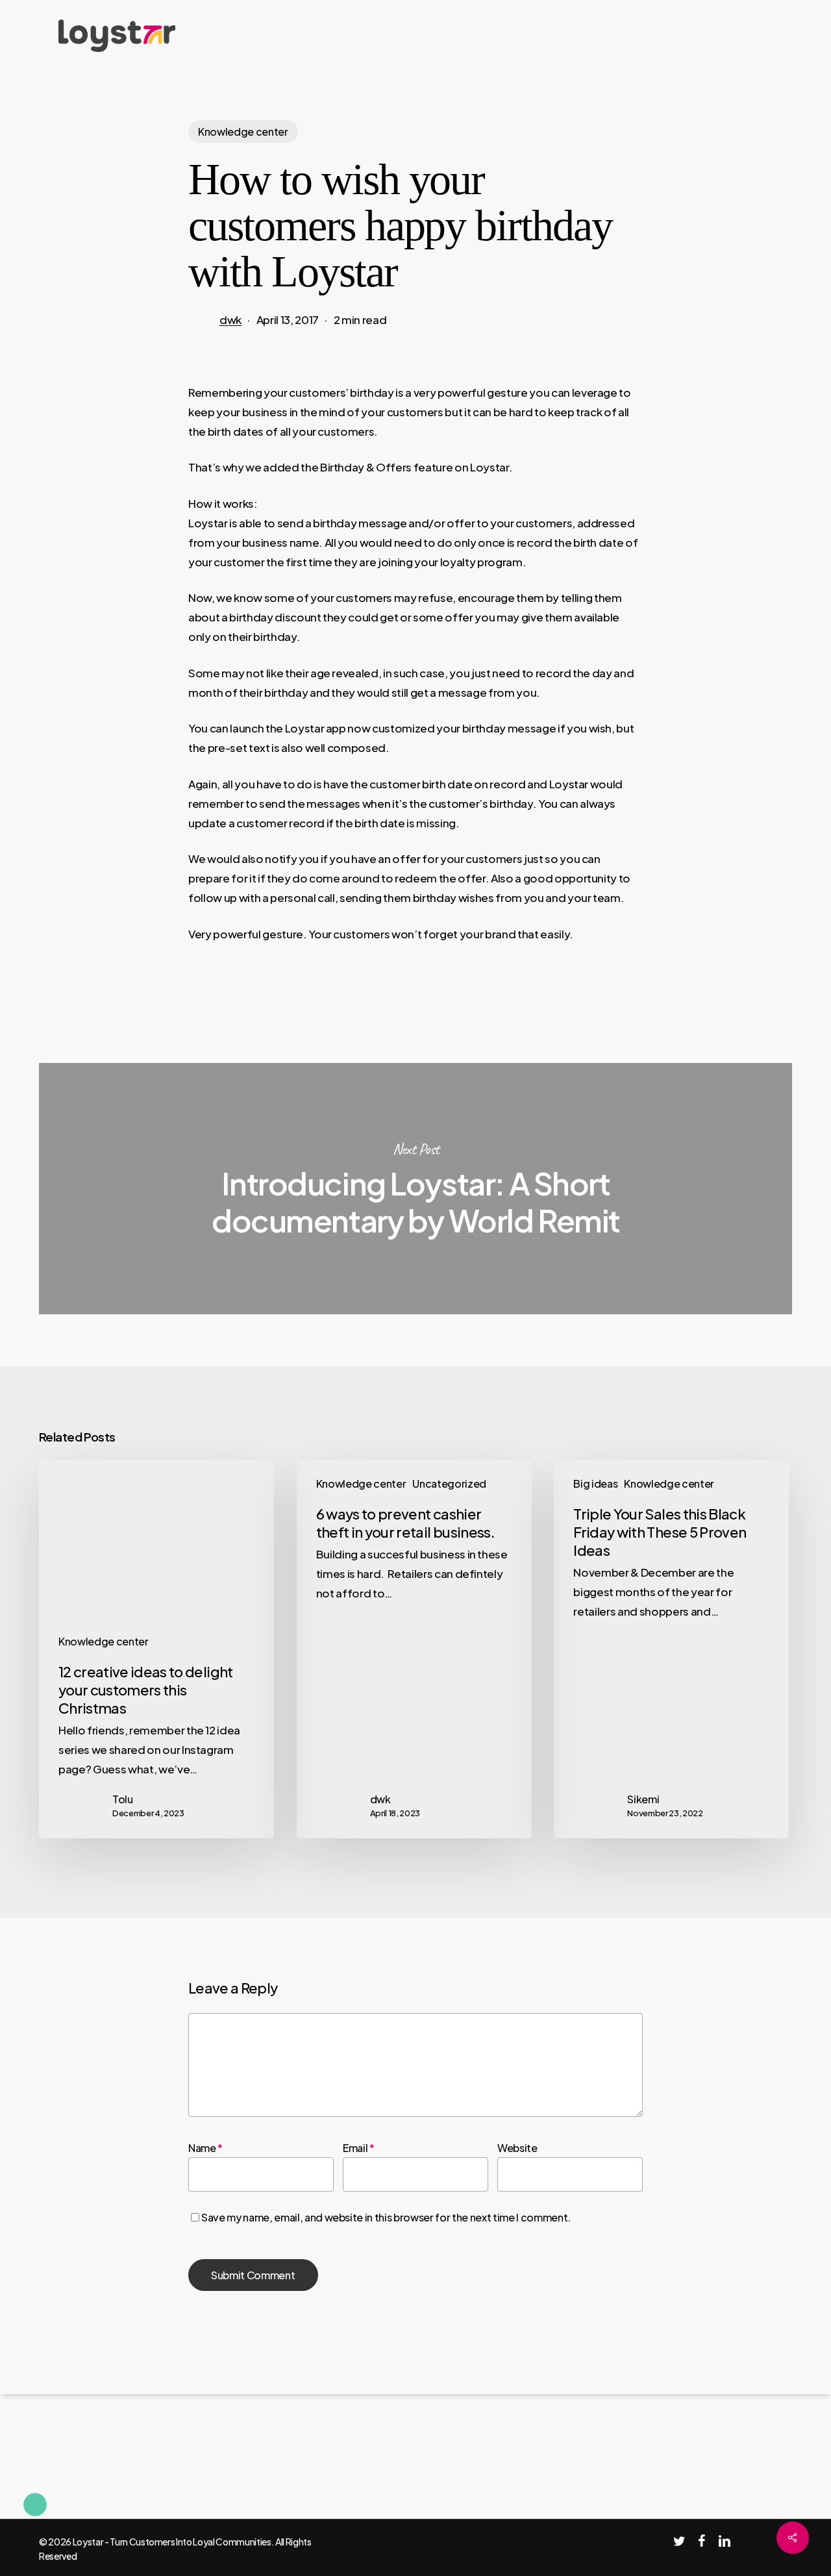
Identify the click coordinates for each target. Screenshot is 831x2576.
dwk (230, 319)
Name (205, 2148)
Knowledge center (243, 131)
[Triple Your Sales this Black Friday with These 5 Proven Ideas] (671, 1649)
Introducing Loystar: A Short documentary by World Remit (415, 1189)
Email (359, 2148)
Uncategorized (449, 1483)
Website (517, 2148)
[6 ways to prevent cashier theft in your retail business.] (414, 1649)
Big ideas (595, 1483)
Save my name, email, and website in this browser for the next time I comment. (386, 2217)
